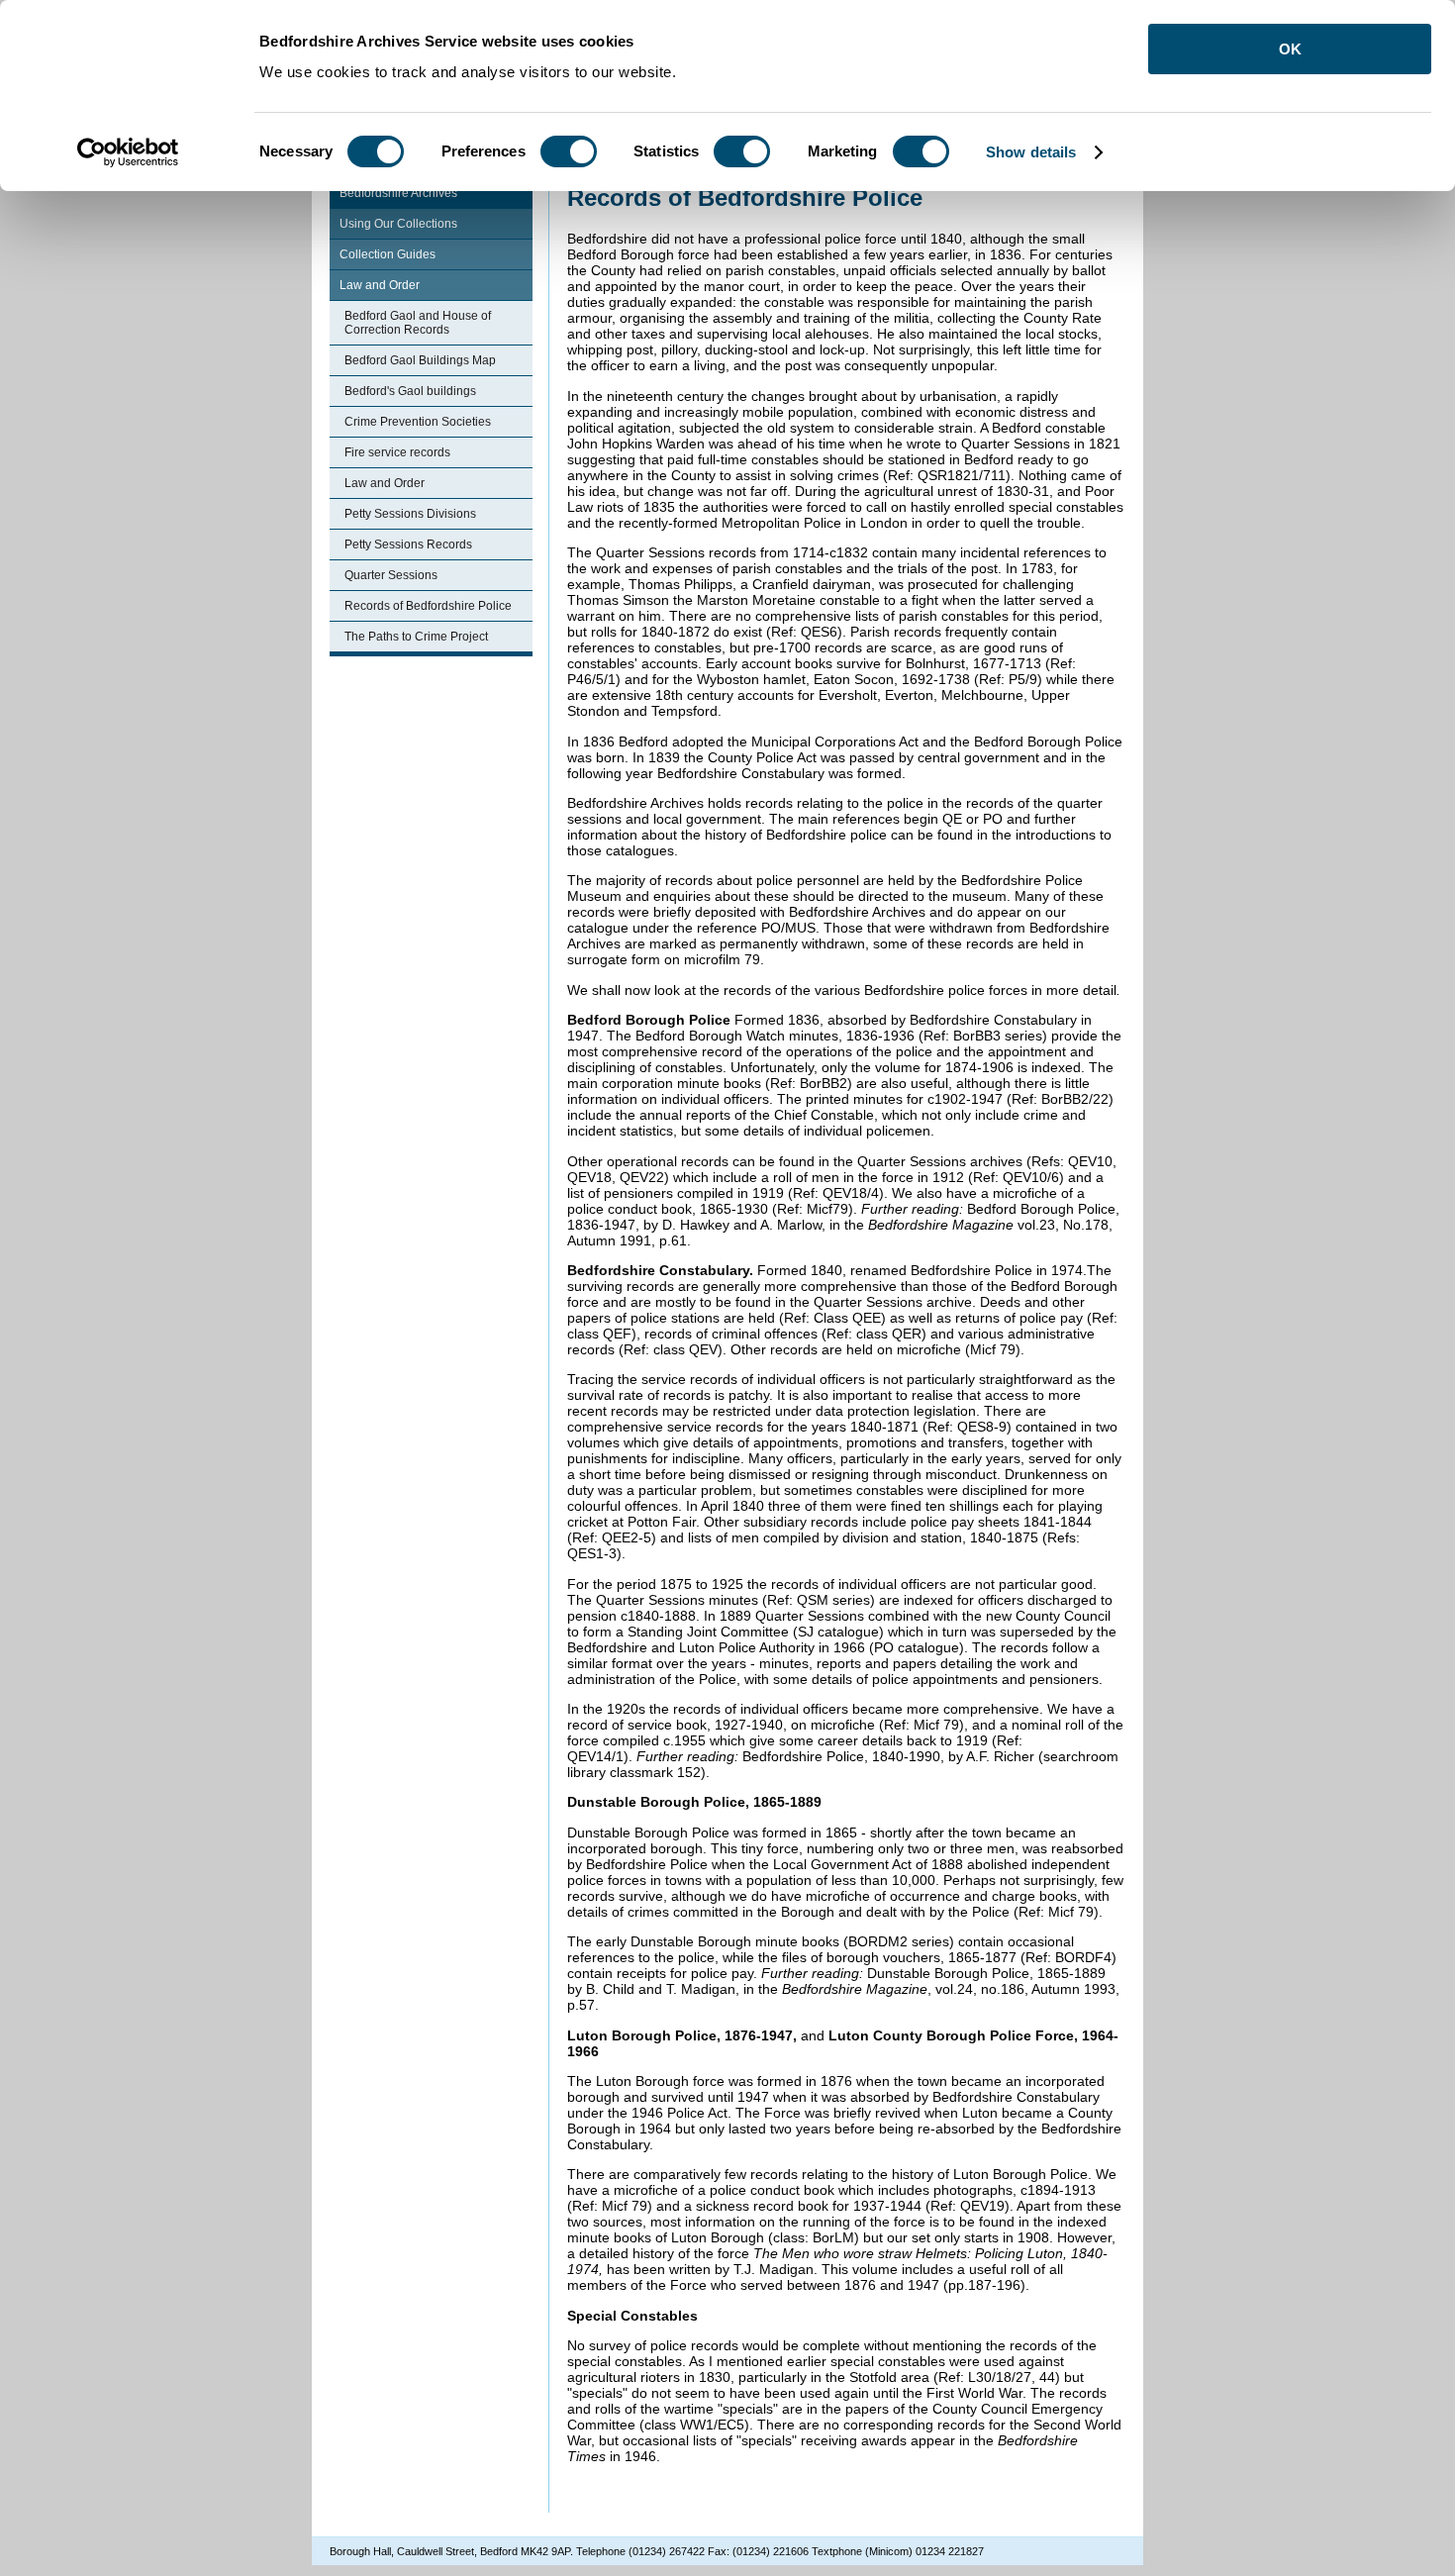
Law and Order (380, 285)
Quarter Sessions (391, 575)
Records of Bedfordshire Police (428, 606)
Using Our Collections (398, 224)
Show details (1031, 152)
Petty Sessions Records (408, 545)
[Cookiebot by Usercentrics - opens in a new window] (128, 152)
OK (1290, 49)
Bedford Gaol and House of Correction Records (418, 323)
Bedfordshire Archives (398, 193)
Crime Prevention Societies (418, 422)
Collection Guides (388, 254)
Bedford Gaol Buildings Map (420, 360)
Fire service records (397, 452)
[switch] (569, 151)
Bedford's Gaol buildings (410, 391)
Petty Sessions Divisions (410, 514)
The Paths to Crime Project (416, 637)
